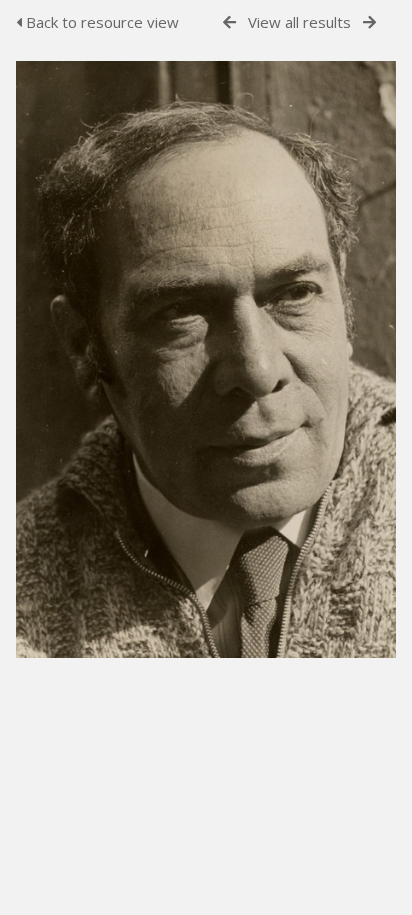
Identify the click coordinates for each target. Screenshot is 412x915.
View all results (299, 22)
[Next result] (369, 22)
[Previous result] (229, 22)
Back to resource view (100, 22)
